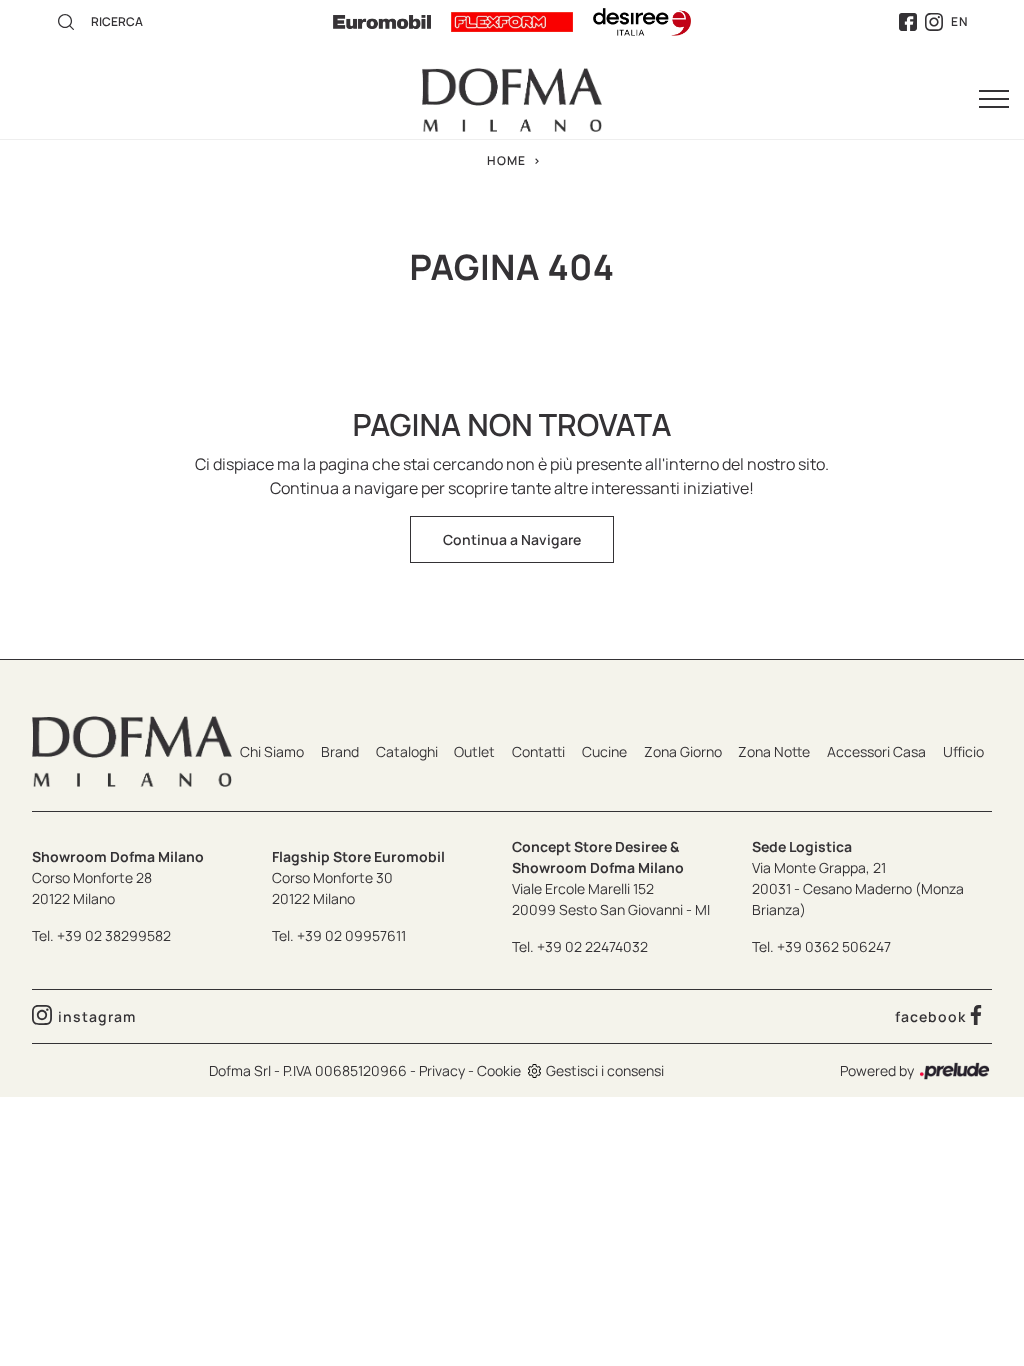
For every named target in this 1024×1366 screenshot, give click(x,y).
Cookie (499, 1070)
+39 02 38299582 (114, 935)
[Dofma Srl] (512, 100)
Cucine (604, 751)
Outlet (474, 751)
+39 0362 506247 (834, 946)
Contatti (538, 751)
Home (506, 160)
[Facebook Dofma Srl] (908, 22)
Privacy (442, 1070)
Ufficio (963, 751)
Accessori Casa (876, 751)
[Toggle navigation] (994, 100)
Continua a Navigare (512, 539)
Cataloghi (407, 751)
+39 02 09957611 (351, 935)
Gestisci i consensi (605, 1070)
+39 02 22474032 (592, 946)
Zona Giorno (683, 751)
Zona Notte (774, 751)
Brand (340, 751)
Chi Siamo (272, 751)
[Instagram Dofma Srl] (934, 22)
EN (959, 21)
